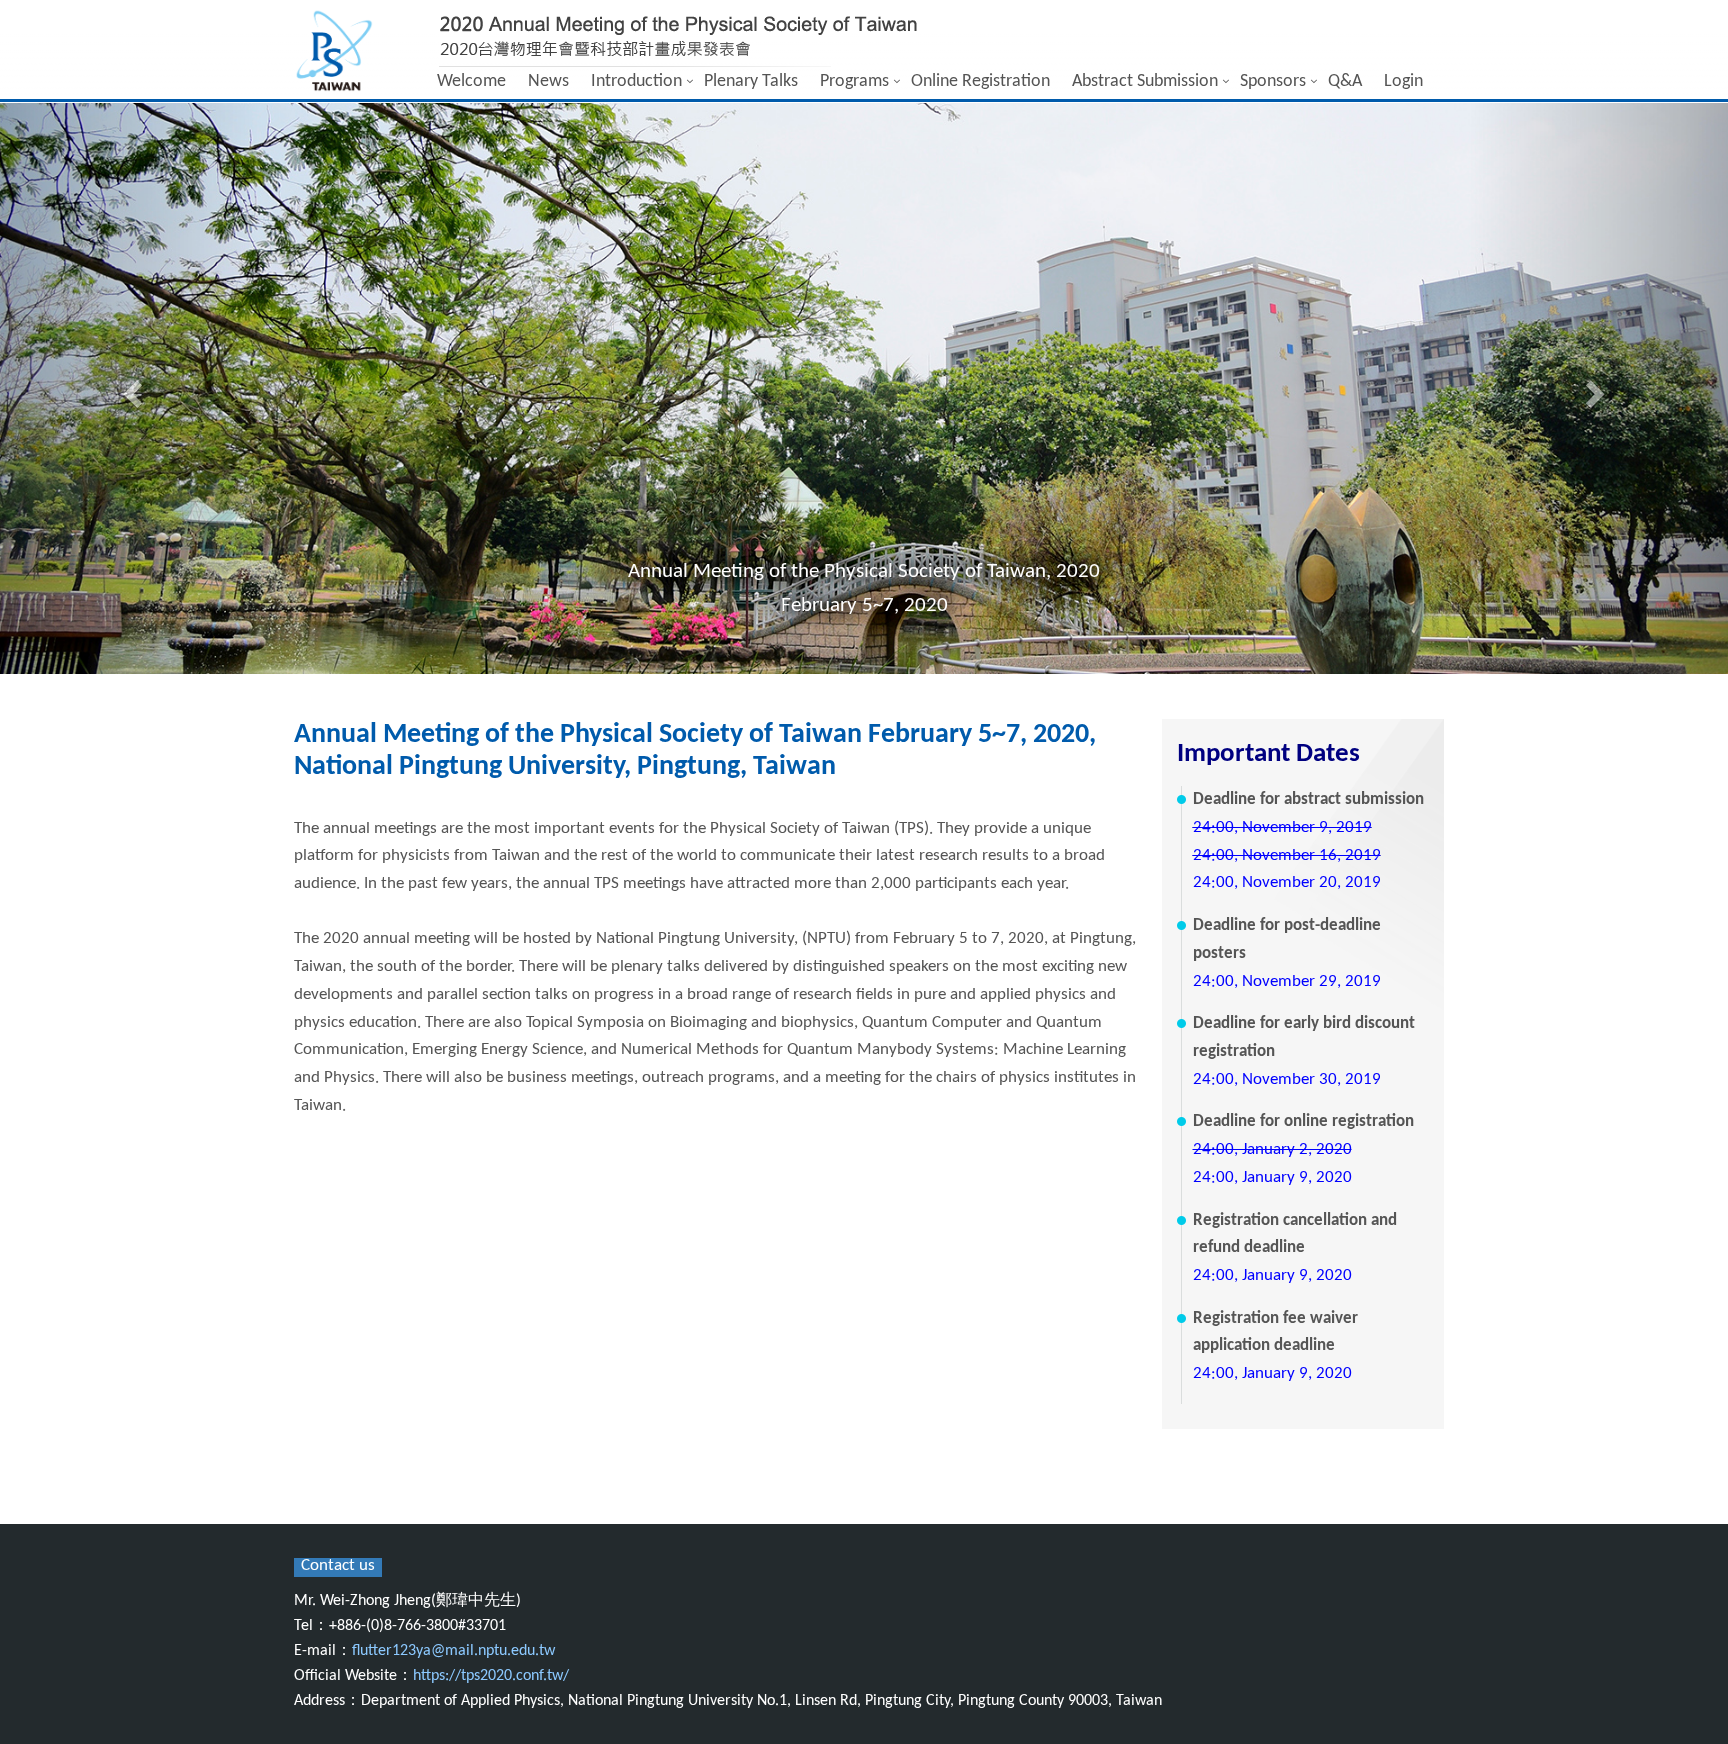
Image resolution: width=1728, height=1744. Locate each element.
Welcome (471, 81)
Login (1403, 81)
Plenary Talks (751, 81)
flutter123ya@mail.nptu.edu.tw (453, 1651)
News (548, 81)
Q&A (1345, 81)
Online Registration (980, 81)
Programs (854, 81)
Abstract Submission (1145, 81)
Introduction (636, 81)
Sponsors (1273, 81)
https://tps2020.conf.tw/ (491, 1676)
